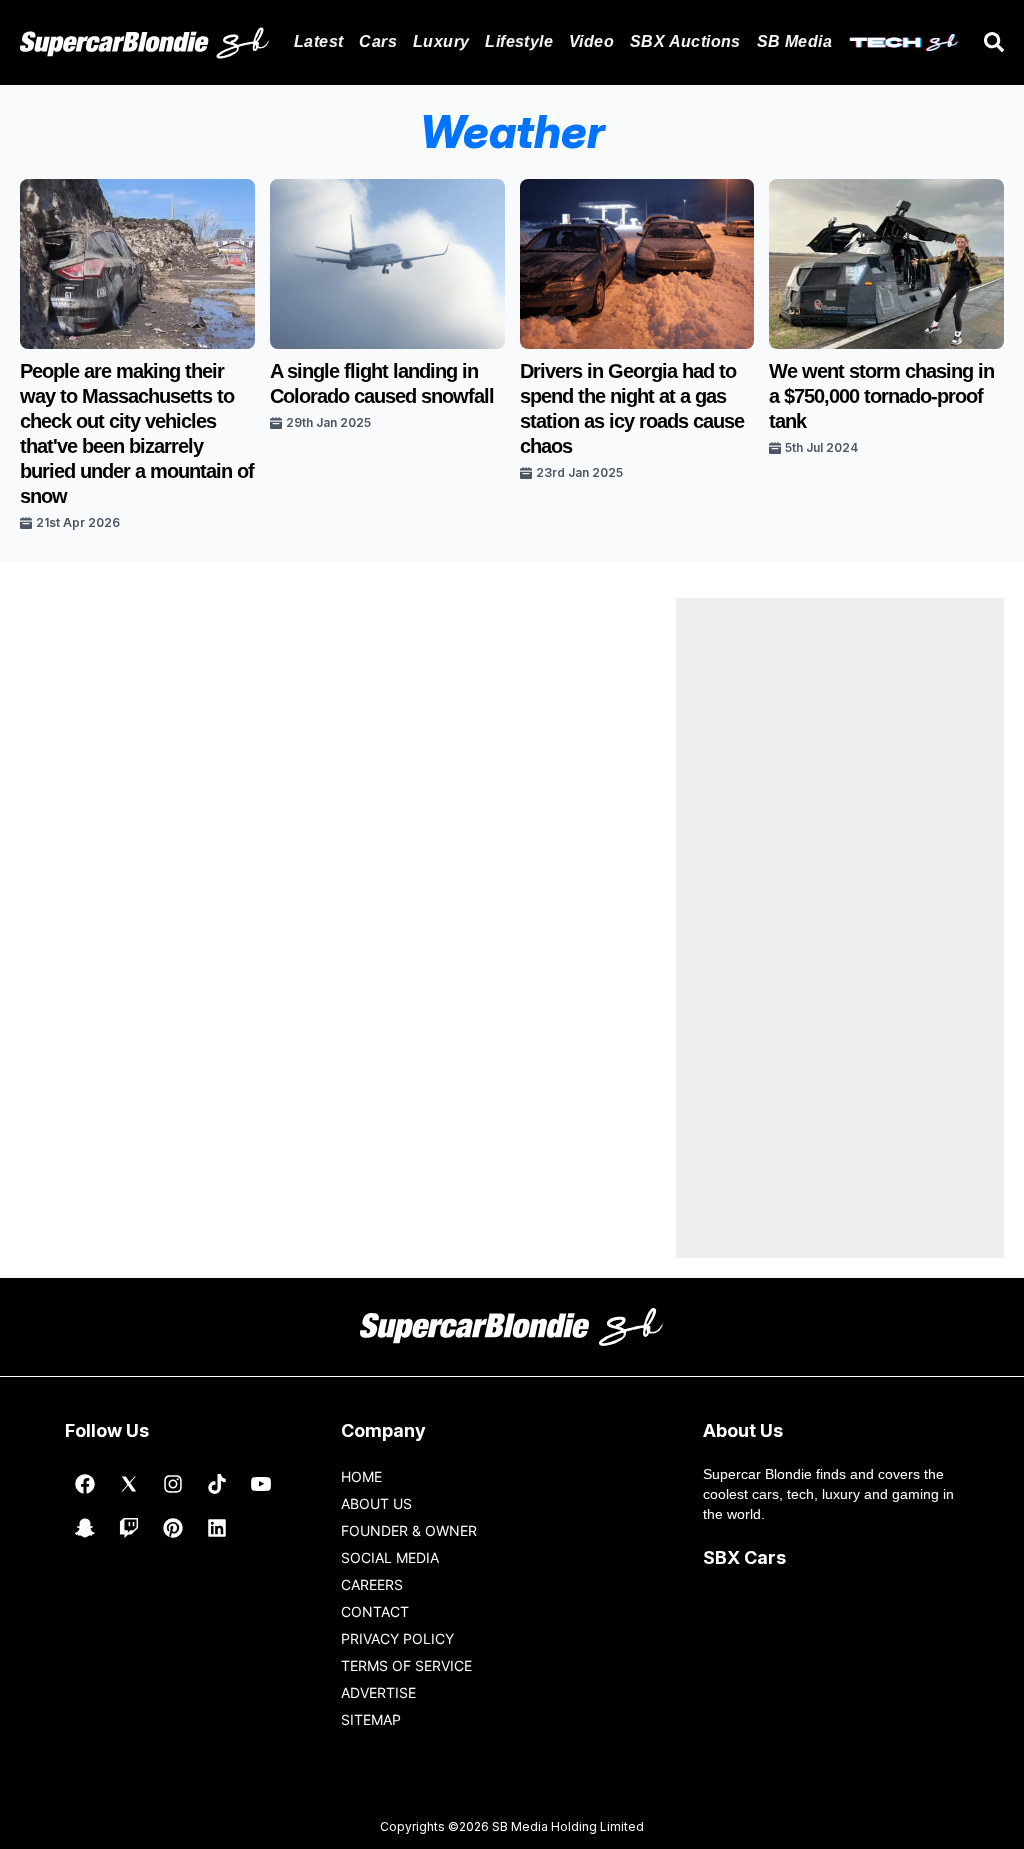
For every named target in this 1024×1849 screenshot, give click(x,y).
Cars (378, 41)
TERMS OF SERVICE (406, 1665)
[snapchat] (85, 1528)
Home (361, 1476)
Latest (318, 41)
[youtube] (261, 1484)
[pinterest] (173, 1528)
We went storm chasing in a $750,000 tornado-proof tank (881, 396)
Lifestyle (519, 41)
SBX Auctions (685, 41)
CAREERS (372, 1584)
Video (591, 41)
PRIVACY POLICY (397, 1638)
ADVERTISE (378, 1692)
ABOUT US (376, 1503)
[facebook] (85, 1484)
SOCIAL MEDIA (390, 1557)
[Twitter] (129, 1484)
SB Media (794, 41)
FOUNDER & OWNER (409, 1530)
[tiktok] (217, 1484)
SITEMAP (371, 1719)
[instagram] (173, 1484)
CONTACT (375, 1611)
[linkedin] (217, 1528)
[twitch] (129, 1528)
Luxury (441, 41)
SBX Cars (744, 1557)
